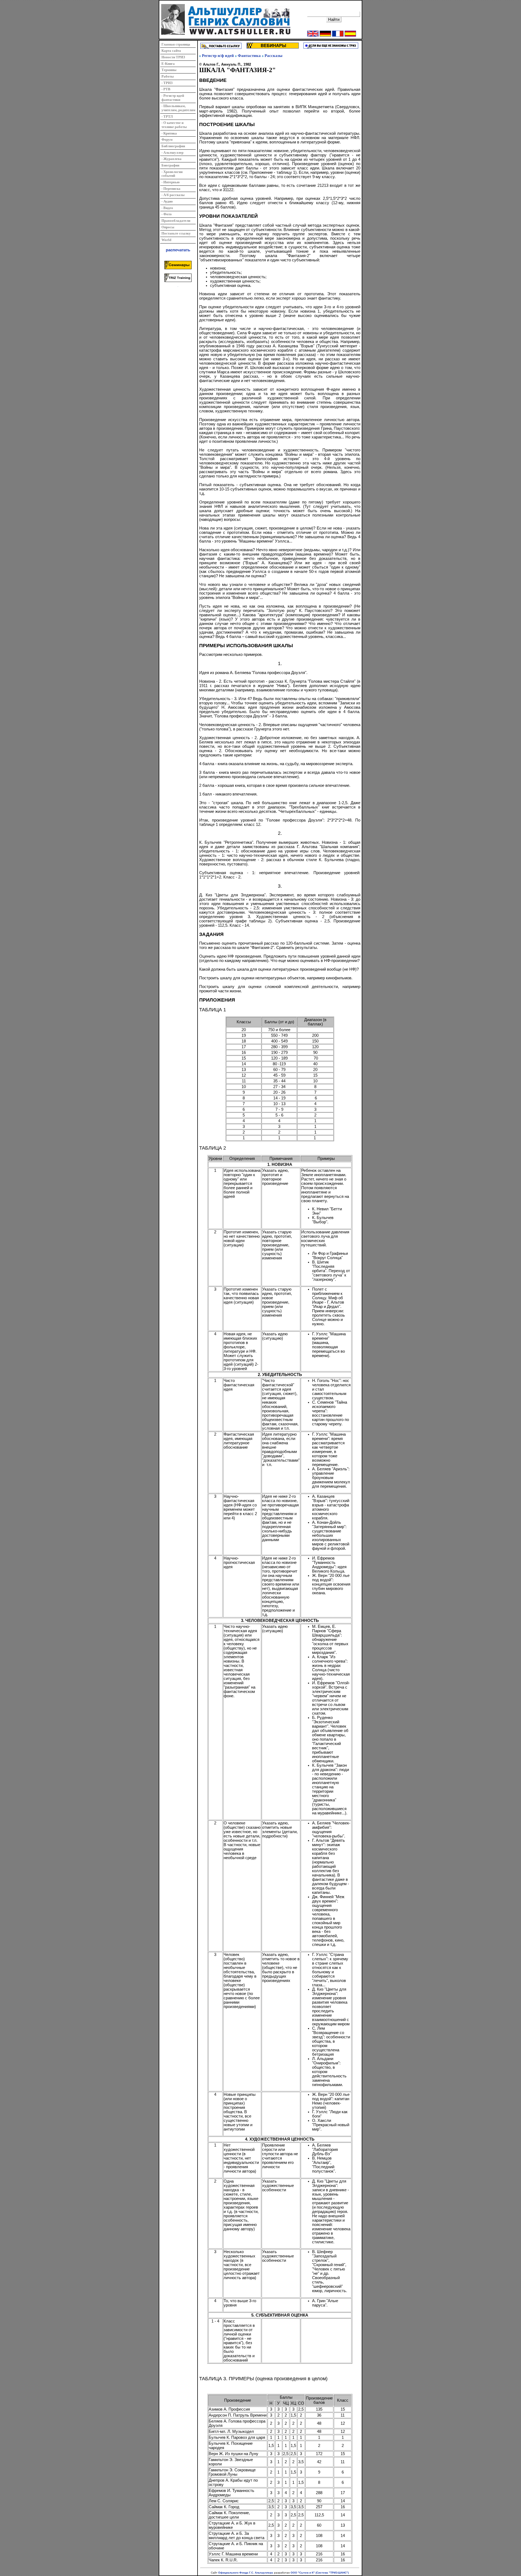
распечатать (178, 250)
